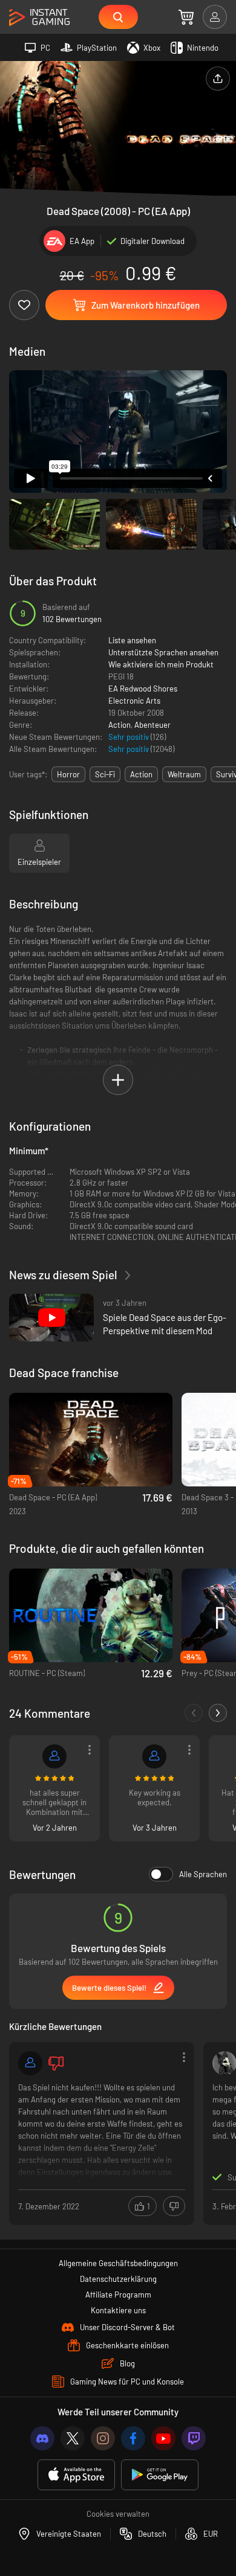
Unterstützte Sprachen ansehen (163, 652)
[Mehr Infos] (102, 2132)
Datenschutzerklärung (118, 2279)
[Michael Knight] (54, 1756)
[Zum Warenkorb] (186, 17)
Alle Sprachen (203, 1874)
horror (68, 774)
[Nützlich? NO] (174, 2206)
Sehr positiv (129, 737)
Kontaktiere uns (118, 2310)
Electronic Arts (134, 701)
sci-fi (105, 774)
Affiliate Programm (118, 2295)
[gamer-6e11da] (154, 1756)
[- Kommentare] (194, 1713)
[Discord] (42, 2438)
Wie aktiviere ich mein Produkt (161, 664)
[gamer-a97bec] (30, 2063)
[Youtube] (163, 2438)
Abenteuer (152, 725)
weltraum (184, 774)
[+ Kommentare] (218, 1713)
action (141, 774)
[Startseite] (39, 18)
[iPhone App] (76, 2475)
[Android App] (160, 2475)
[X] (73, 2438)
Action (120, 725)
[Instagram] (103, 2438)
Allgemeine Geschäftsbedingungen (118, 2263)
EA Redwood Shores (143, 689)
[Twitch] (194, 2438)
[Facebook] (133, 2438)
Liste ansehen (132, 640)
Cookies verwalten (118, 2514)
